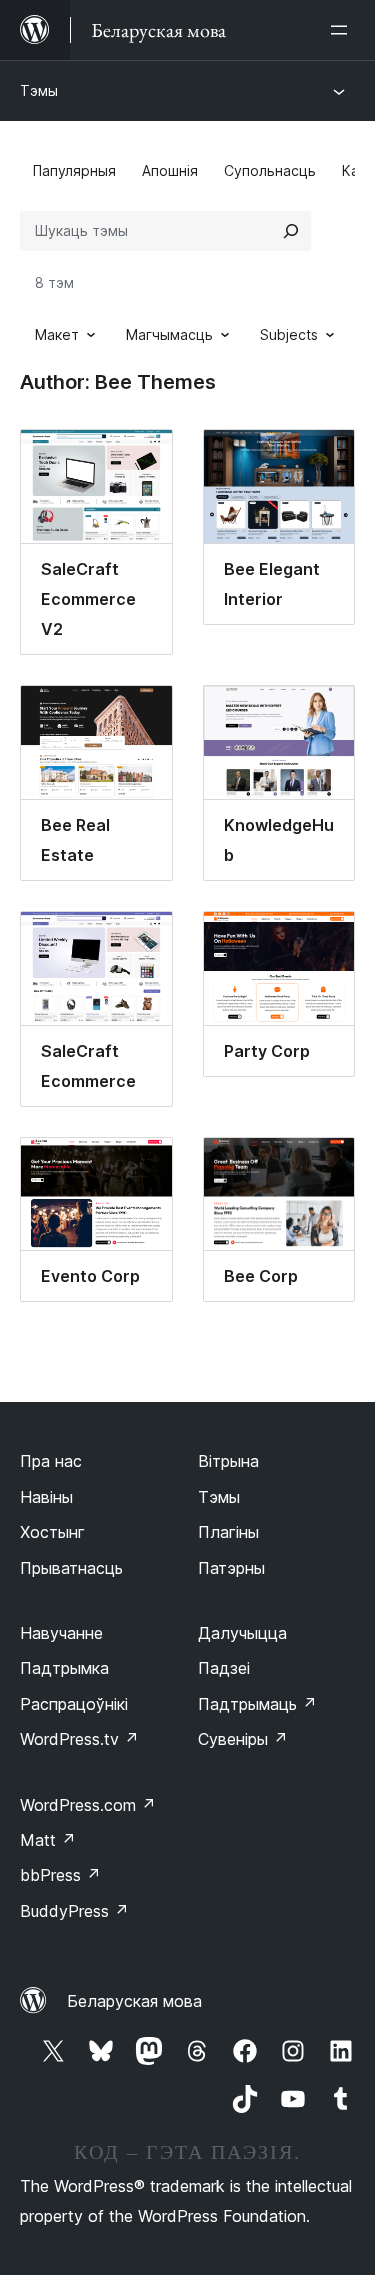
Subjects (289, 334)
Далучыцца (242, 1633)
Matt (48, 1840)
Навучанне (61, 1633)
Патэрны (231, 1568)
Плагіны (228, 1532)
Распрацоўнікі (74, 1704)
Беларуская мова (134, 2001)
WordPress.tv (79, 1739)
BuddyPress (74, 1911)
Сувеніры (243, 1739)
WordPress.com (88, 1805)
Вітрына (228, 1461)
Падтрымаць (257, 1704)
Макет (57, 334)
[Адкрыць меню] (343, 30)
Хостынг (52, 1532)
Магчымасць (169, 334)
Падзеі (224, 1668)
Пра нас (51, 1461)
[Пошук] (291, 231)
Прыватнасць (71, 1568)
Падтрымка (64, 1668)
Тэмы (39, 90)
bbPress (60, 1875)
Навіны (46, 1497)
